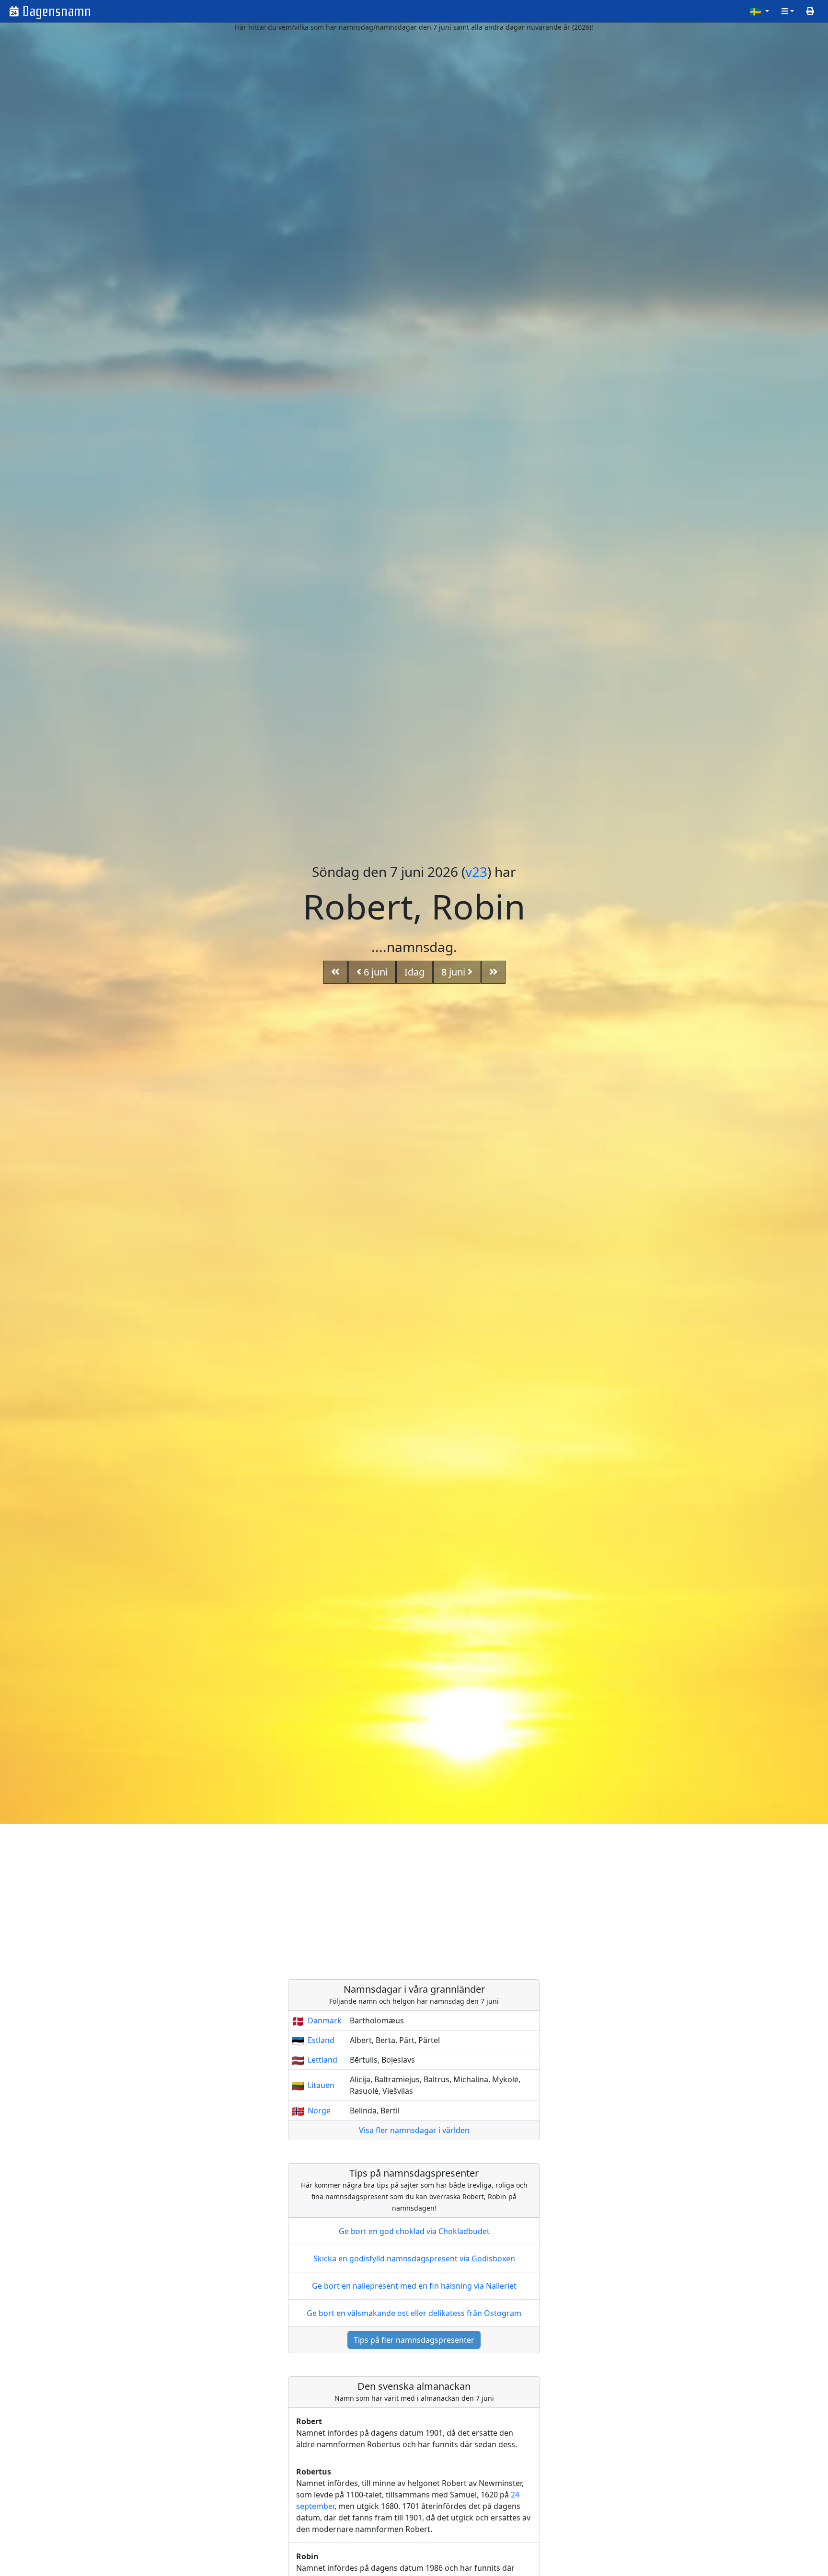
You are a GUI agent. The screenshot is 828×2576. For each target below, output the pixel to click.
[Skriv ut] (810, 11)
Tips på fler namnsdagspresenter (414, 2340)
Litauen (321, 2085)
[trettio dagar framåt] (494, 972)
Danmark (325, 2020)
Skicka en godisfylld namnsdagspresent (414, 2258)
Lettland (322, 2060)
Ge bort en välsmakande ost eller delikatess (414, 2313)
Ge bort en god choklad (414, 2231)
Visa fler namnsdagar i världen (414, 2130)
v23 (476, 872)
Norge (319, 2111)
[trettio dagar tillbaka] (335, 972)
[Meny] (788, 11)
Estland (321, 2040)
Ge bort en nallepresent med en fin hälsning (414, 2286)
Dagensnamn (57, 11)
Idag (414, 972)
